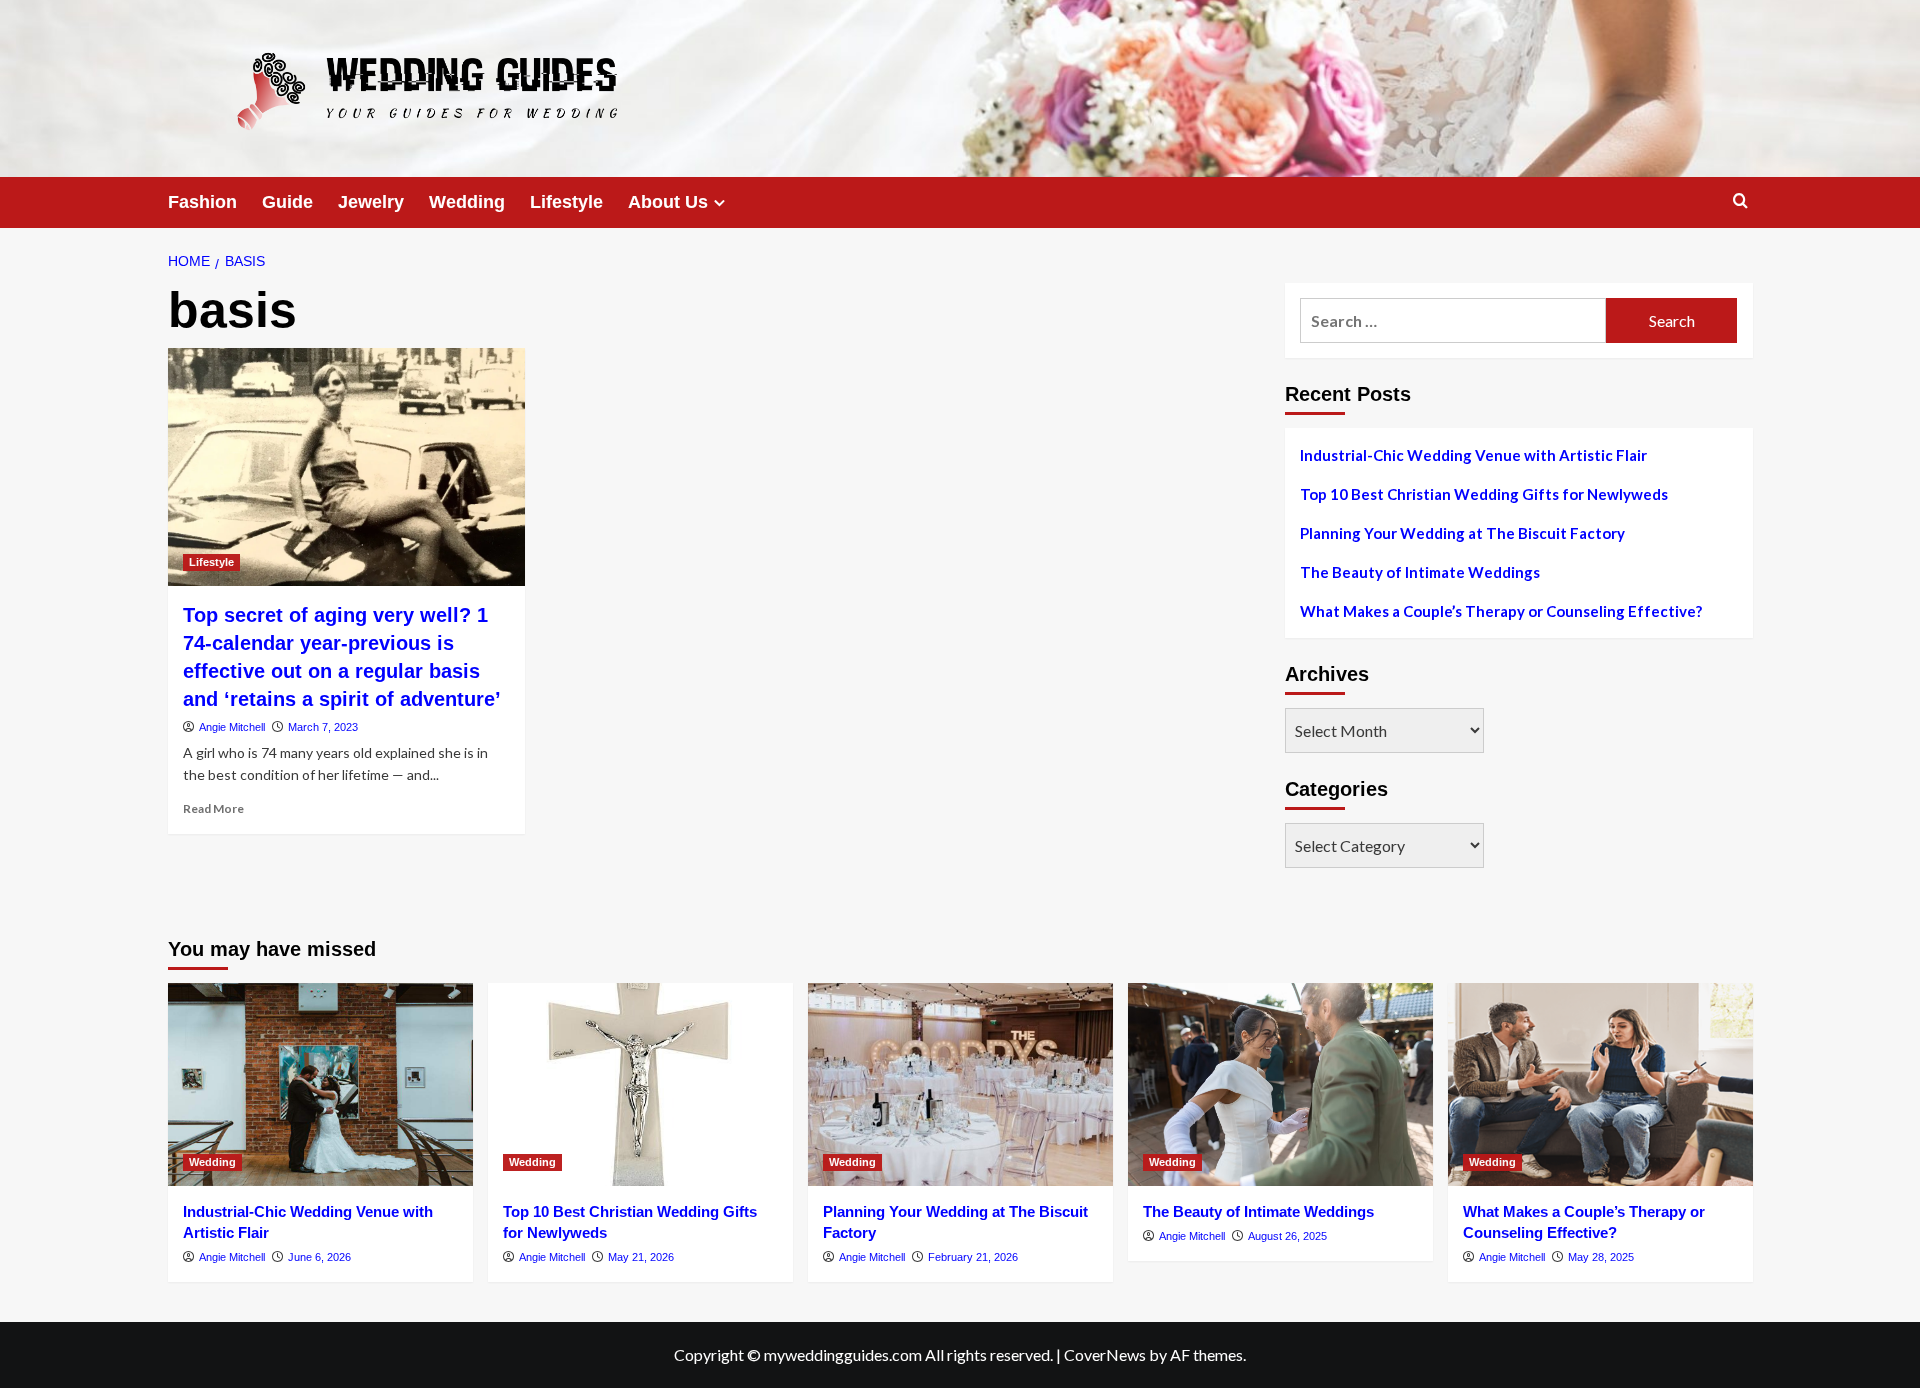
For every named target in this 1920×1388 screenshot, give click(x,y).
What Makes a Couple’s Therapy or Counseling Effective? (1501, 611)
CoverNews (1105, 1354)
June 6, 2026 (319, 1257)
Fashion (202, 202)
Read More (213, 808)
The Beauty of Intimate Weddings (1420, 572)
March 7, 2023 (323, 727)
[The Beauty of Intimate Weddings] (1280, 1084)
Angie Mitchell (232, 727)
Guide (287, 202)
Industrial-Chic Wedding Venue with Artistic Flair (1473, 455)
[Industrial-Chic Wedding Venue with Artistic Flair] (320, 1084)
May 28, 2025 (1601, 1257)
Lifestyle (566, 202)
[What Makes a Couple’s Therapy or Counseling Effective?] (1600, 1084)
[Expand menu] (719, 202)
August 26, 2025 (1287, 1236)
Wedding (467, 202)
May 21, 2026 (641, 1257)
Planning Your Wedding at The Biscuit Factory (1462, 533)
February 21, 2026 (973, 1257)
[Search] (1740, 201)
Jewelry (371, 202)
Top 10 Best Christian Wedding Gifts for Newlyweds (1484, 494)
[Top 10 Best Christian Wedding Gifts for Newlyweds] (640, 1084)
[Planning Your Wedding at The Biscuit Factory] (960, 1084)
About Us (668, 202)
